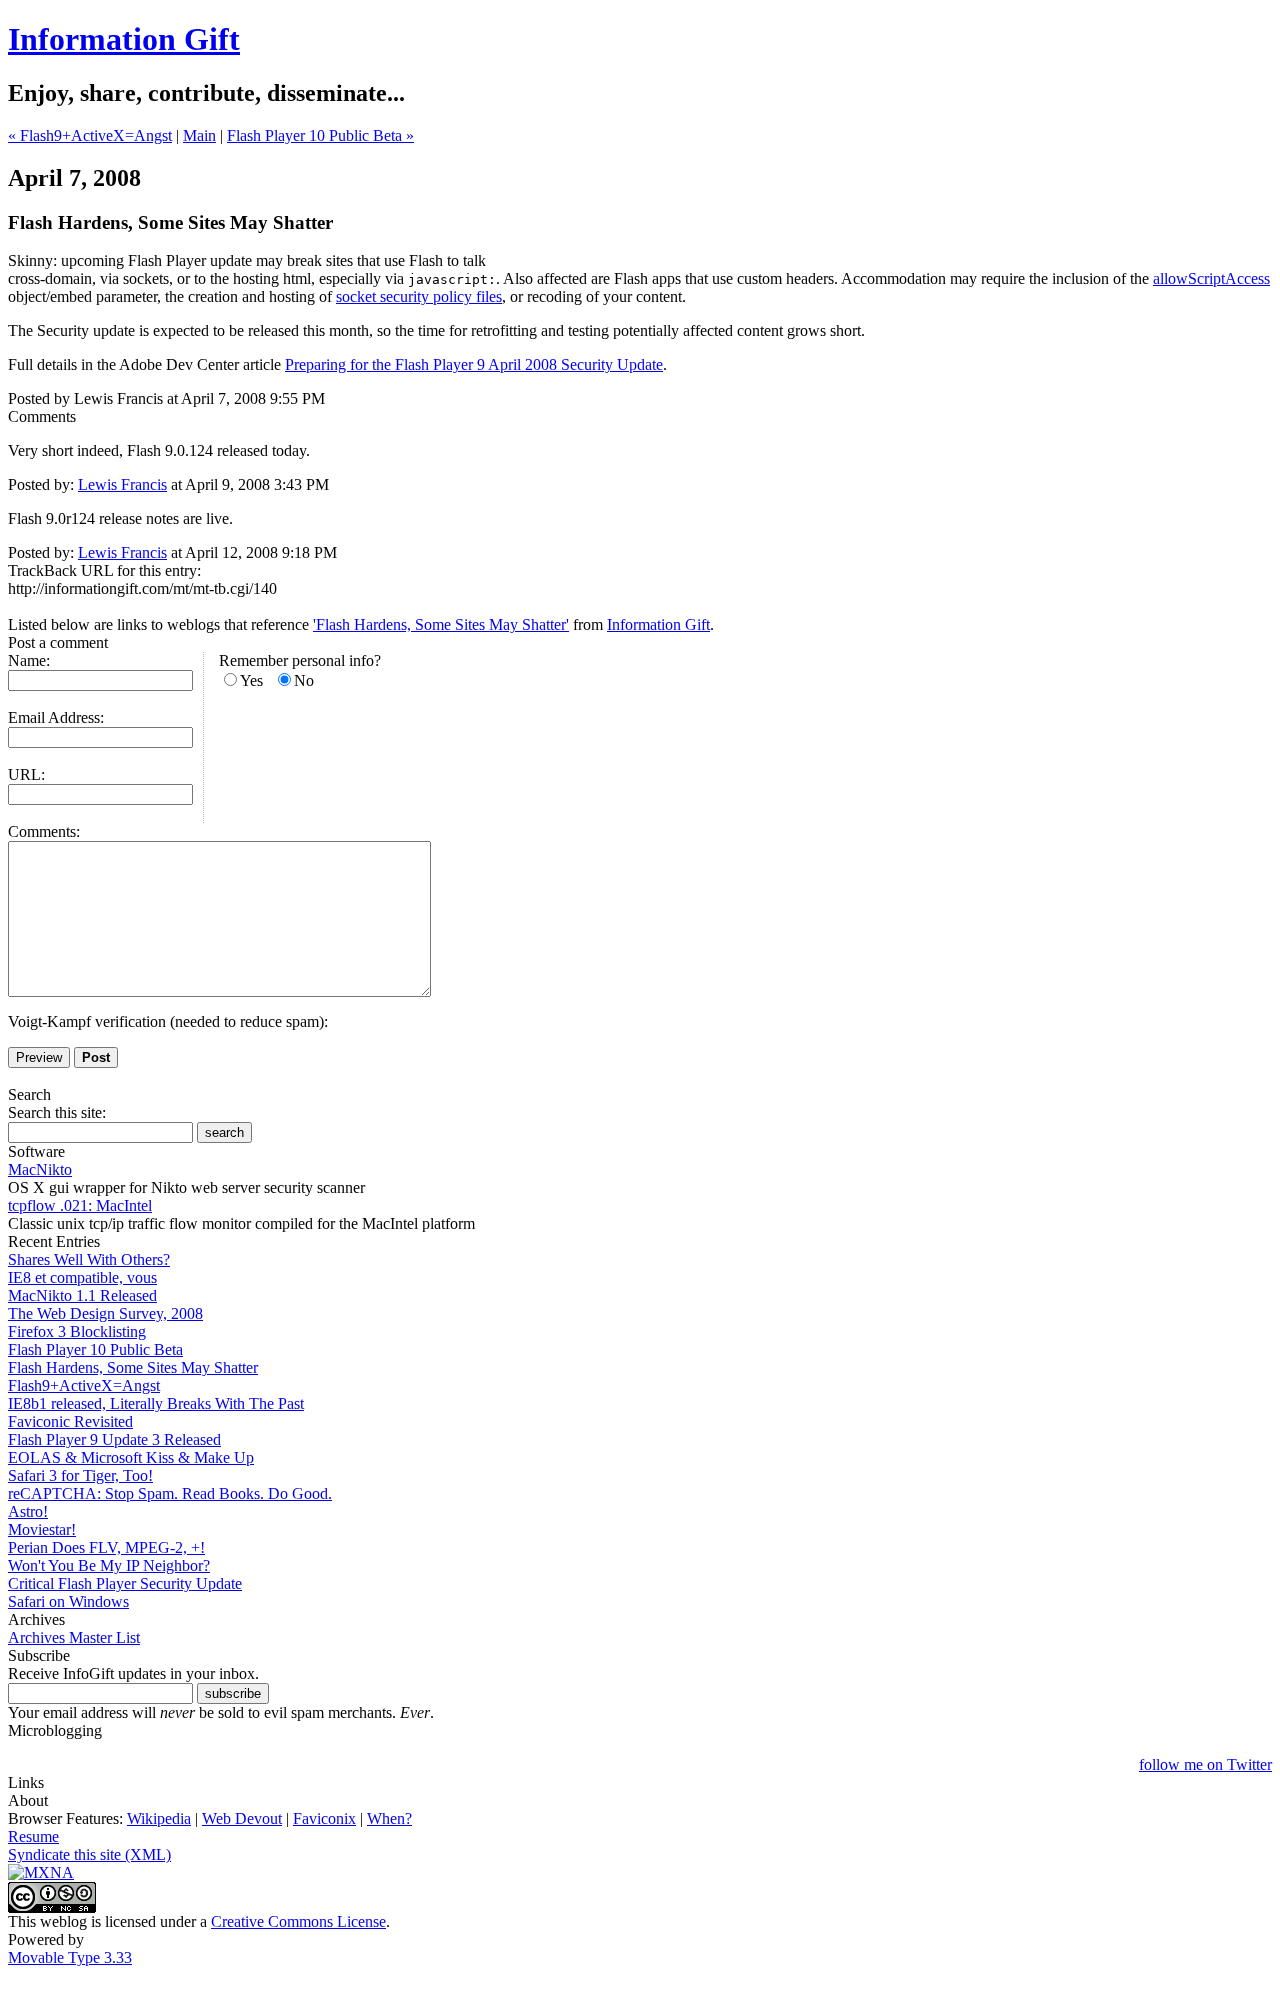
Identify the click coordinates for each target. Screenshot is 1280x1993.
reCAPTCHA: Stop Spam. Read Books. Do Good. (170, 1493)
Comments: (44, 831)
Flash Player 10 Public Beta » (320, 135)
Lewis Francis (122, 484)
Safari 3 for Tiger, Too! (80, 1475)
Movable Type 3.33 (70, 1957)
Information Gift (124, 39)
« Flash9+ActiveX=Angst (90, 135)
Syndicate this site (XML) (89, 1854)
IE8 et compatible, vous (82, 1277)
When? (389, 1818)
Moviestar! (42, 1529)
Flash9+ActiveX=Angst (84, 1385)
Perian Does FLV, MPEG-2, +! (106, 1547)
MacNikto (40, 1169)
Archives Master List (74, 1637)
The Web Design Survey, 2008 (105, 1313)
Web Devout (242, 1818)
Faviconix (324, 1818)
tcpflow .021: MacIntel (80, 1205)
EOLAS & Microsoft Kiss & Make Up (131, 1457)
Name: (29, 660)
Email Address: (56, 717)
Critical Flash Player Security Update (125, 1583)
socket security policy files (419, 296)
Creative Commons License (298, 1921)
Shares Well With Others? (89, 1259)
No (304, 680)
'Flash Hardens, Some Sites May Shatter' (441, 624)
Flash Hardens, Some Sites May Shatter (133, 1367)
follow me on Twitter (1205, 1764)
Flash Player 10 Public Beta (95, 1349)
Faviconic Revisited (70, 1421)
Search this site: (57, 1112)
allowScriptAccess (1211, 278)
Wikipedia (159, 1818)
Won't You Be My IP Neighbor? (109, 1565)
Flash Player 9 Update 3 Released (114, 1439)
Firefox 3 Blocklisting (77, 1331)
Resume (33, 1836)
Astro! (28, 1511)
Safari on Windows (68, 1601)
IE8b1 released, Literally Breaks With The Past (156, 1403)
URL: (26, 774)
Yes (251, 680)
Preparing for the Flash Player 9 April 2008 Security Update (474, 364)
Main (199, 135)
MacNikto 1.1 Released (82, 1295)
